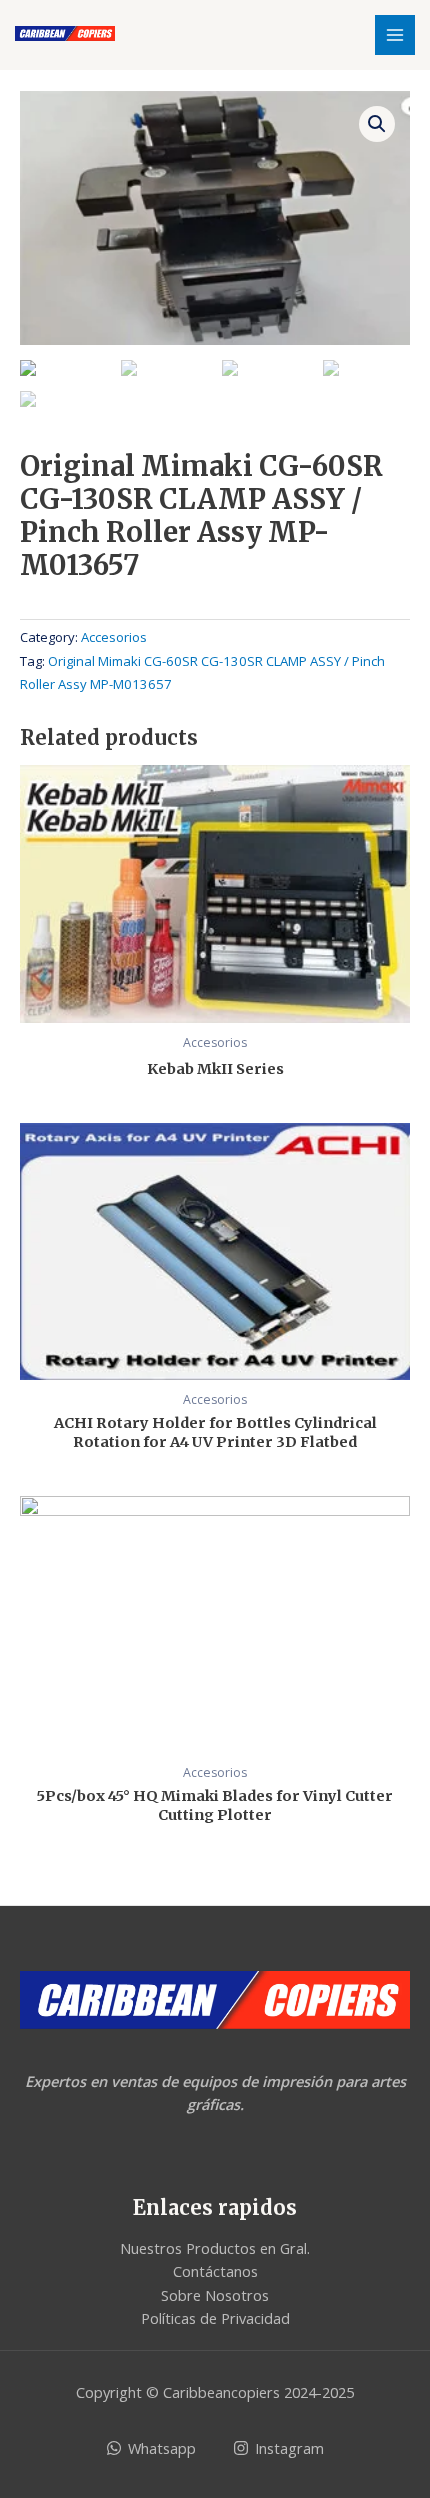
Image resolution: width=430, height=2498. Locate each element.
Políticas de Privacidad (215, 2318)
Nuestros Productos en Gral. (215, 2248)
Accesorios (114, 637)
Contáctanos (215, 2271)
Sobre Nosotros (215, 2295)
